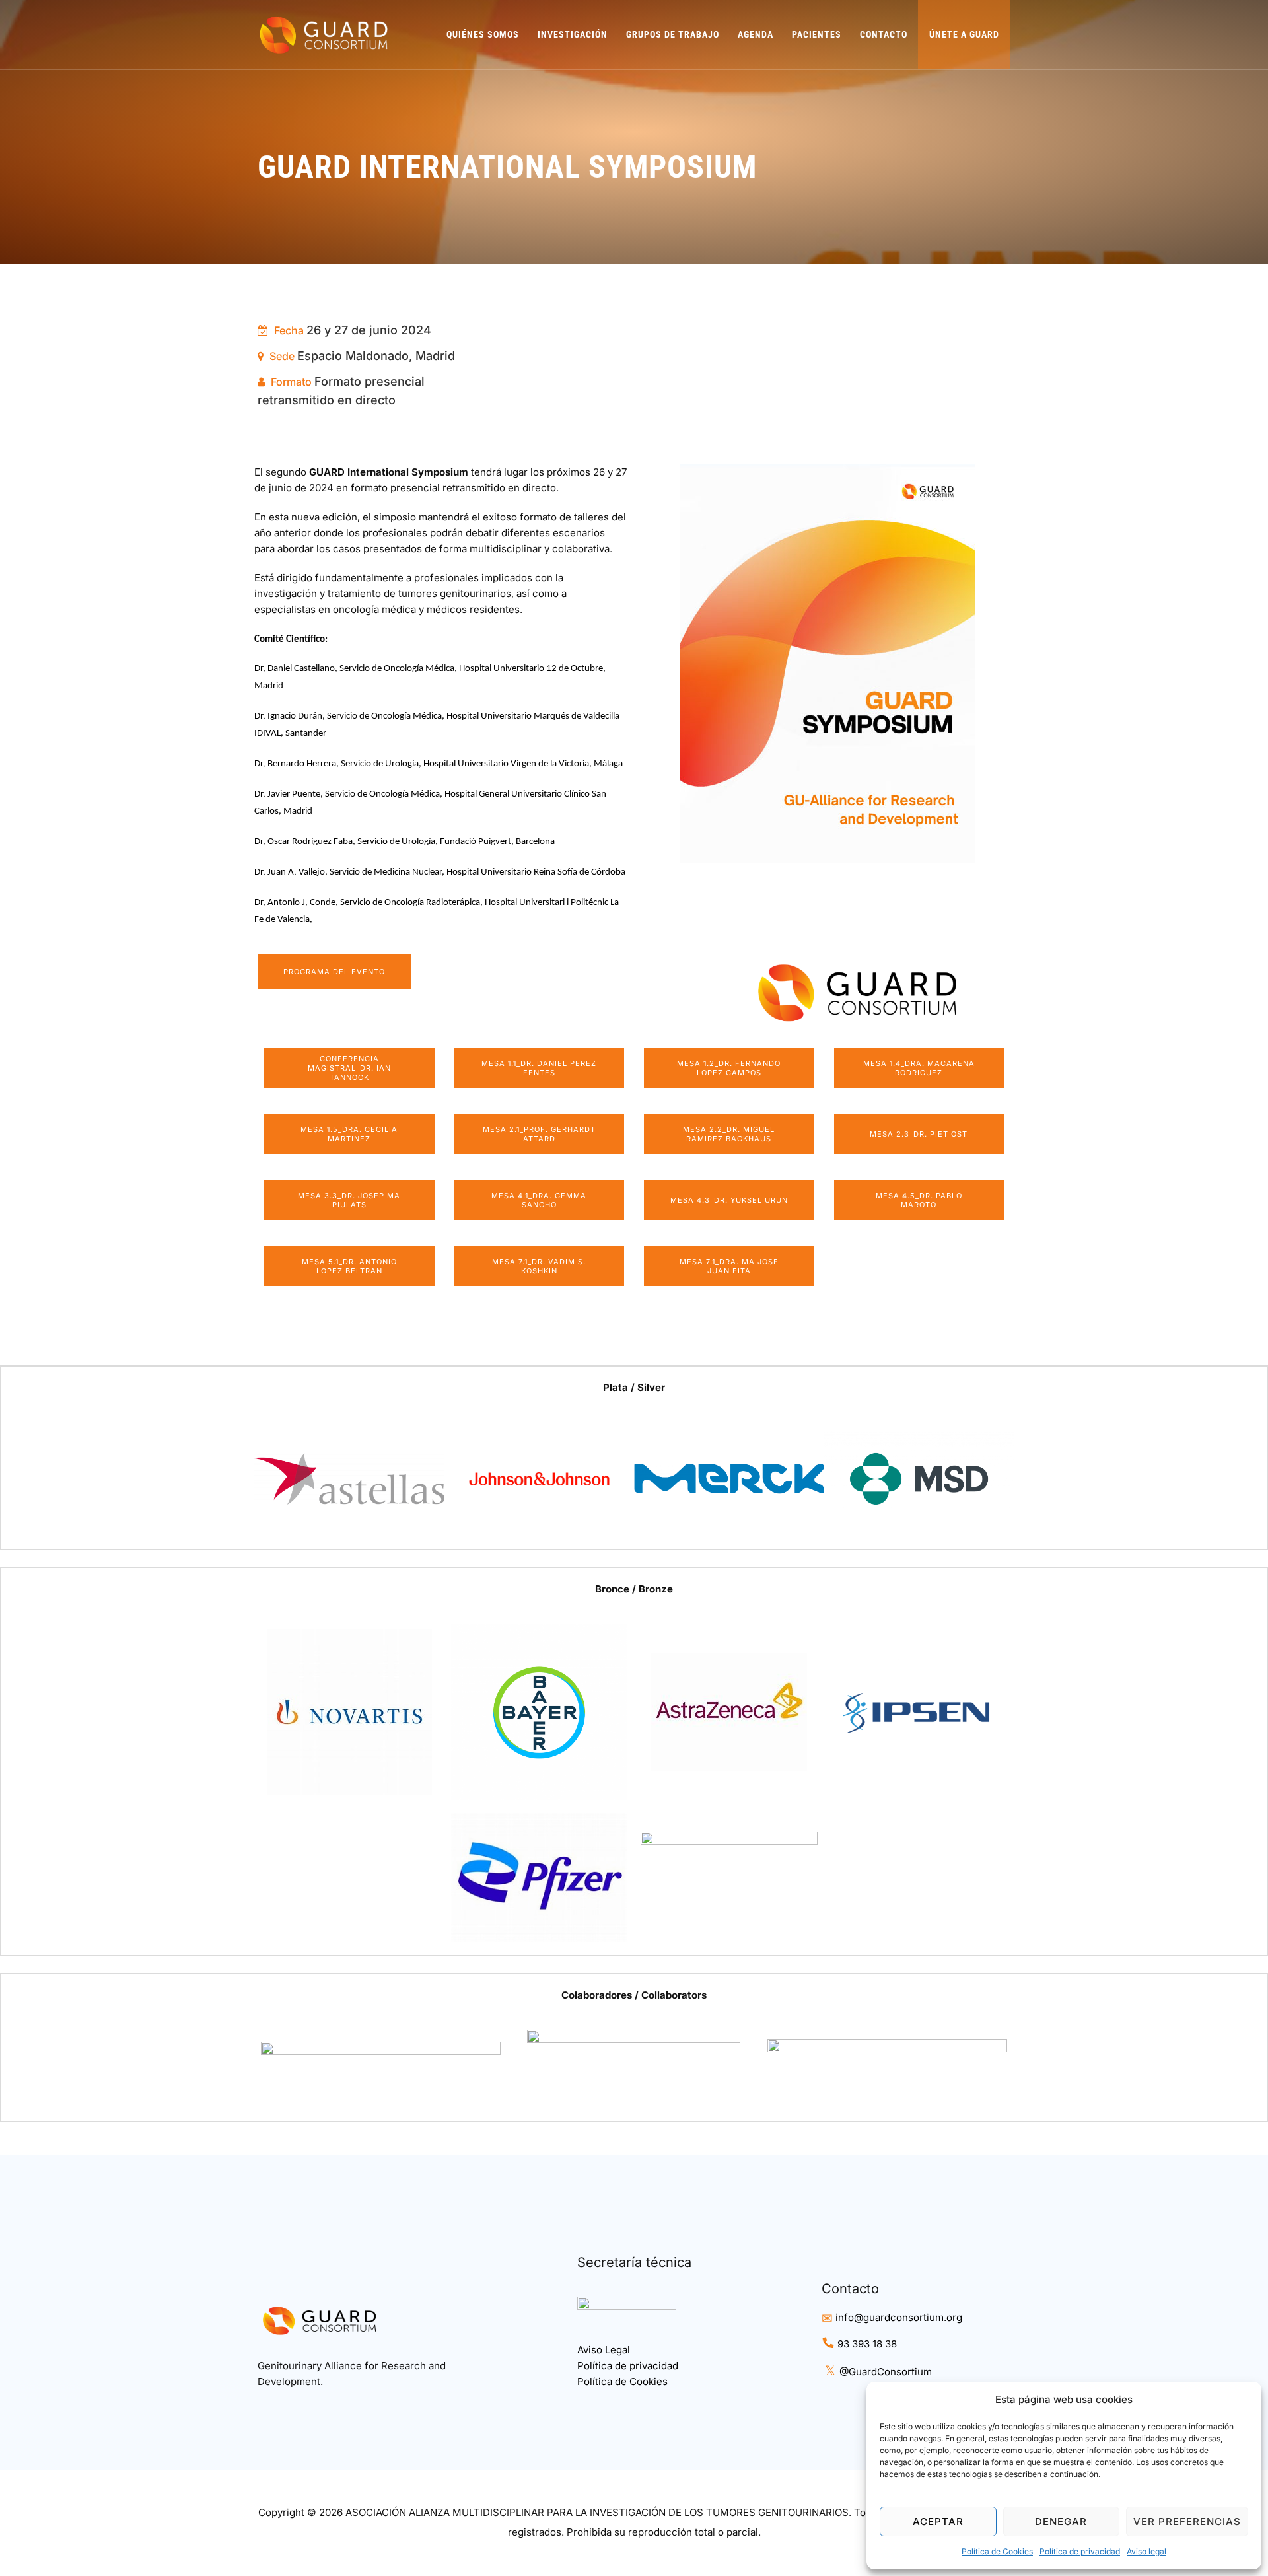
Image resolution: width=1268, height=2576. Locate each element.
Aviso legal (1146, 2551)
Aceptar (938, 2522)
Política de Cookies (997, 2551)
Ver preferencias (1187, 2522)
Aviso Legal (604, 2350)
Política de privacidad (1080, 2551)
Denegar (1061, 2522)
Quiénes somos (483, 34)
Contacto (884, 34)
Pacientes (817, 34)
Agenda (756, 34)
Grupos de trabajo (673, 34)
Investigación (573, 34)
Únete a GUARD (964, 34)
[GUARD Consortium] (324, 35)
